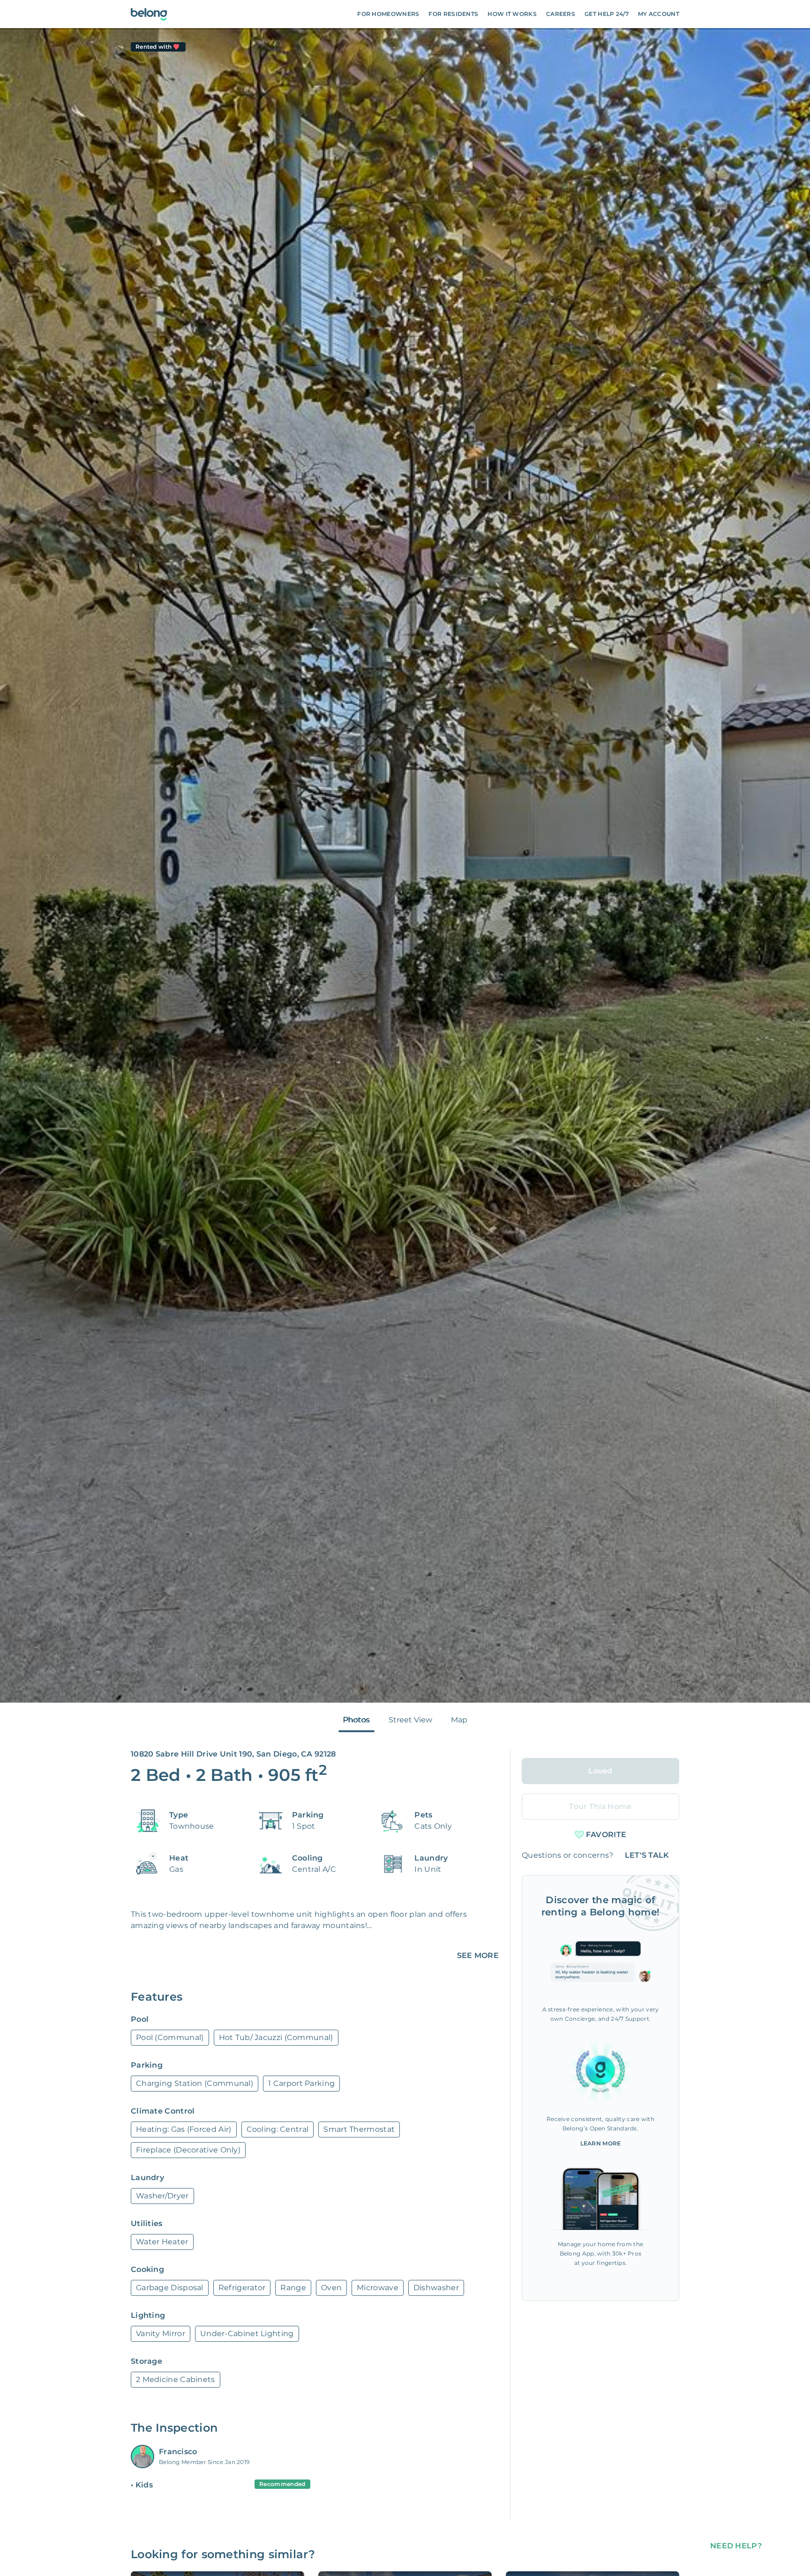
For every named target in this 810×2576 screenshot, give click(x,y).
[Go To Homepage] (149, 14)
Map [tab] (459, 1720)
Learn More (601, 2143)
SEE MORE (478, 1955)
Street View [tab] (410, 1720)
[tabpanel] (405, 865)
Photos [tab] (356, 1720)
